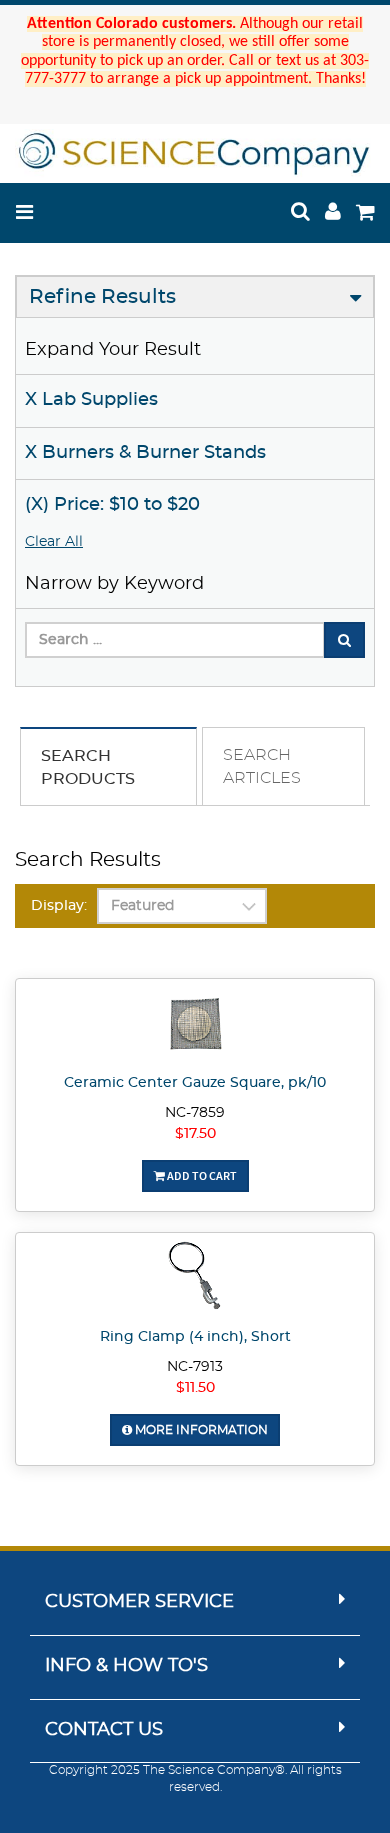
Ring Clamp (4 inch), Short (195, 1337)
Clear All (54, 542)
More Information (200, 1430)
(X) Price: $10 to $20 (112, 505)
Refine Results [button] (102, 297)
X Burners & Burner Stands (145, 453)
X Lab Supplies (91, 400)
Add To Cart (201, 1175)
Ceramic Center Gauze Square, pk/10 (195, 1083)
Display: (59, 906)
